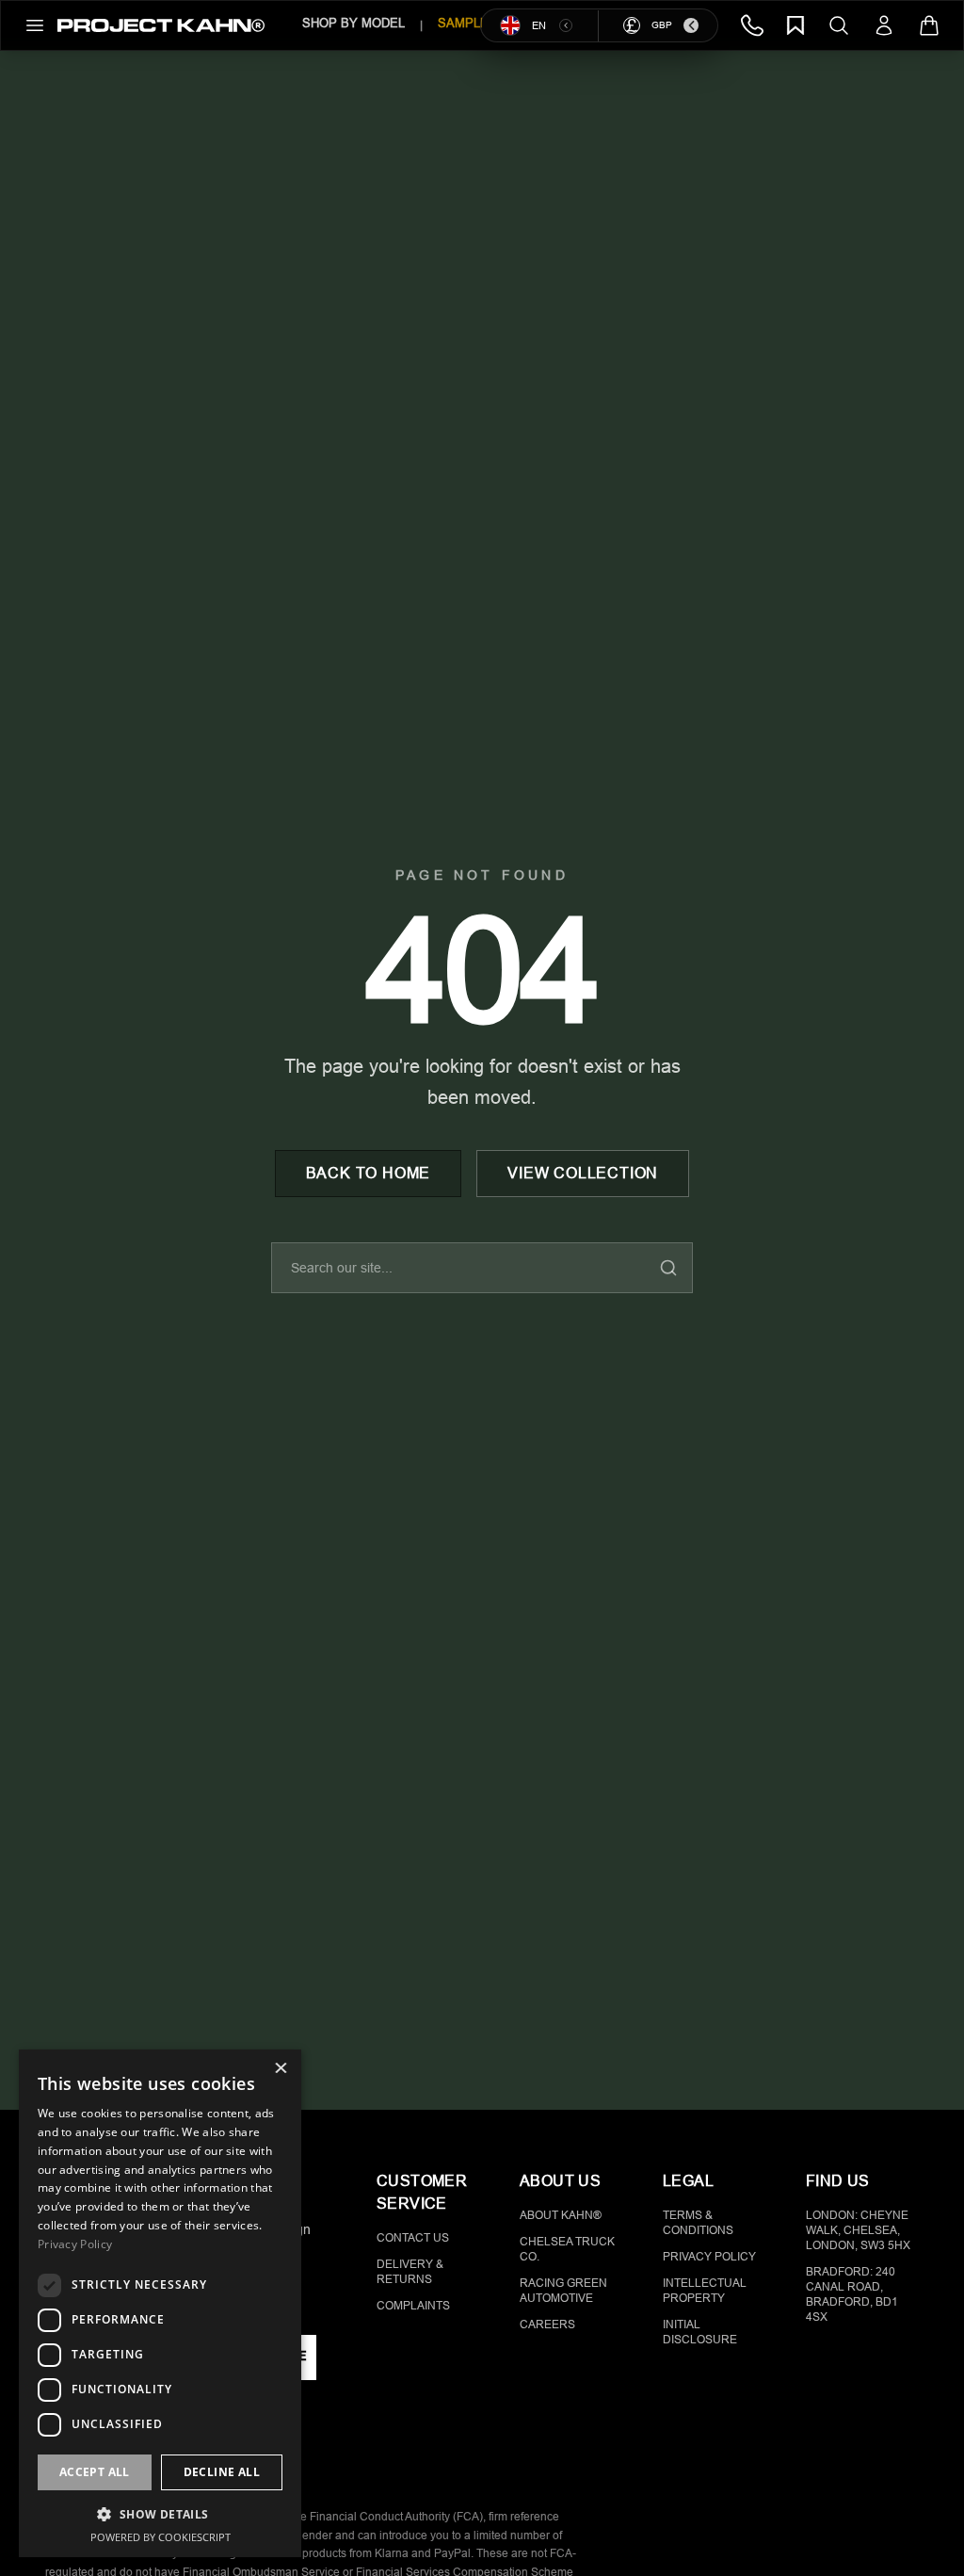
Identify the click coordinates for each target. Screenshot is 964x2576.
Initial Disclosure (700, 2332)
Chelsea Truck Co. (567, 2249)
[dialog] (160, 2303)
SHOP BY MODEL (353, 23)
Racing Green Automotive (563, 2291)
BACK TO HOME (369, 1173)
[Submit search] (668, 1268)
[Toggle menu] (35, 25)
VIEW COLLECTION (583, 1173)
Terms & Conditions (698, 2223)
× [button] (280, 2070)
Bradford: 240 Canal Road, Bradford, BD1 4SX (852, 2294)
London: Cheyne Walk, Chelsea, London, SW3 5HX (858, 2230)
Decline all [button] (222, 2472)
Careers (547, 2325)
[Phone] (752, 25)
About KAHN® (561, 2215)
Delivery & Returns (410, 2272)
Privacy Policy (709, 2257)
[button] (160, 2514)
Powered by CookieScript (161, 2537)
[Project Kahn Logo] (161, 25)
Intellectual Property (705, 2291)
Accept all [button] (95, 2472)
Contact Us (413, 2238)
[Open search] (839, 25)
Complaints (413, 2306)
